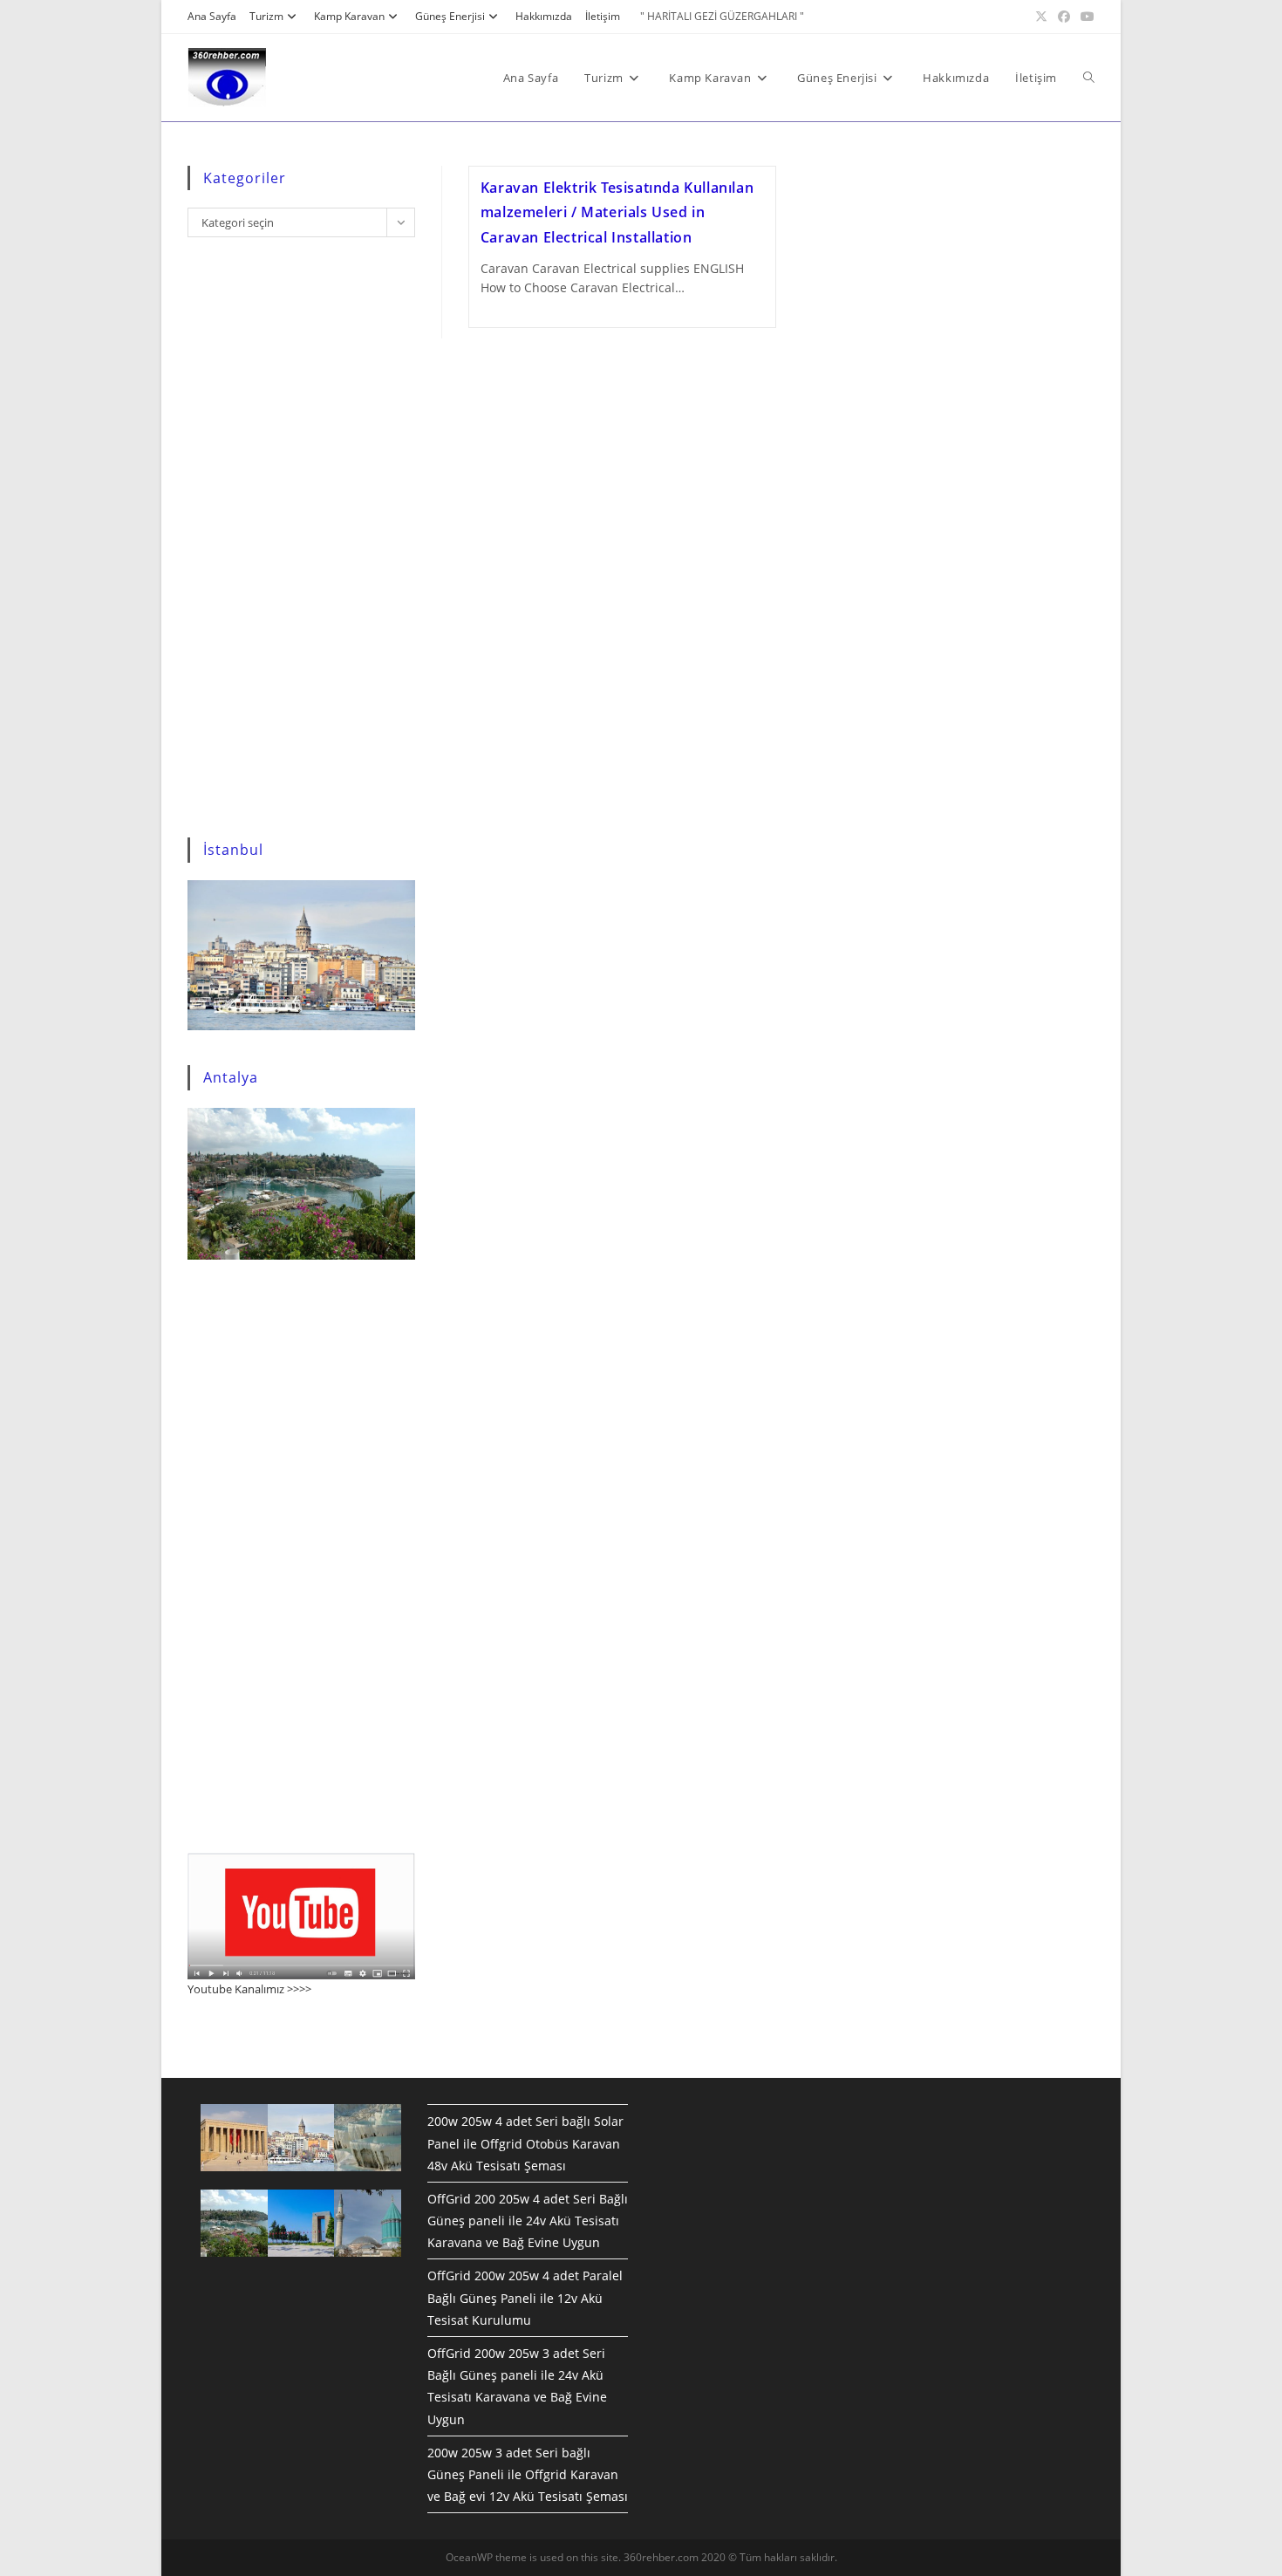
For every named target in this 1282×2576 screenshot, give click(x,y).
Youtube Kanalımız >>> (246, 1989)
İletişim (603, 16)
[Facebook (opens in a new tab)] (1064, 17)
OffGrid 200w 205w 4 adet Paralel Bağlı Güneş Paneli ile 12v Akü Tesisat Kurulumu (525, 2297)
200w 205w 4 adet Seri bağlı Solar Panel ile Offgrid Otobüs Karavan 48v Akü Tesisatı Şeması (525, 2143)
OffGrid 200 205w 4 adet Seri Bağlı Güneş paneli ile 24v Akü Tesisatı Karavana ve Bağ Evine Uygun (528, 2221)
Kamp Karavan (349, 16)
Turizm (266, 16)
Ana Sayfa (212, 16)
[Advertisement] (301, 541)
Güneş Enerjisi (450, 16)
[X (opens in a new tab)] (1041, 17)
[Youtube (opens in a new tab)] (1085, 17)
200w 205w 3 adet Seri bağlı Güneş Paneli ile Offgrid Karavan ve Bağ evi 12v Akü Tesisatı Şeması (528, 2474)
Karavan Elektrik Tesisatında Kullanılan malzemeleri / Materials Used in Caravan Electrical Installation (617, 213)
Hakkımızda (544, 16)
